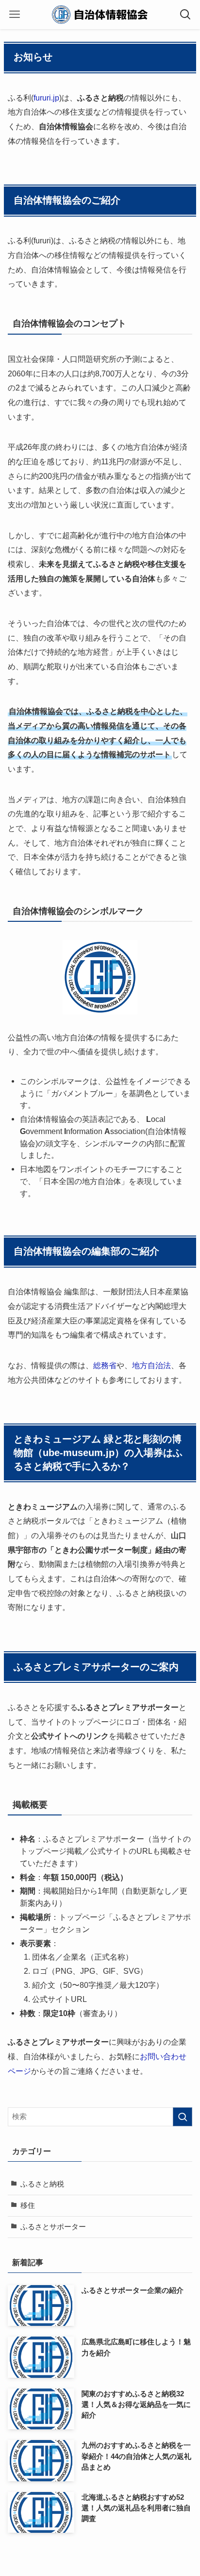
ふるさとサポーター (53, 2227)
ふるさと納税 (42, 2184)
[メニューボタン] (15, 15)
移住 (28, 2205)
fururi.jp (46, 98)
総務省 (105, 1365)
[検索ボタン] (185, 15)
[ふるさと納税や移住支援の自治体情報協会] (100, 15)
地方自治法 (151, 1365)
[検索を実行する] (183, 2117)
